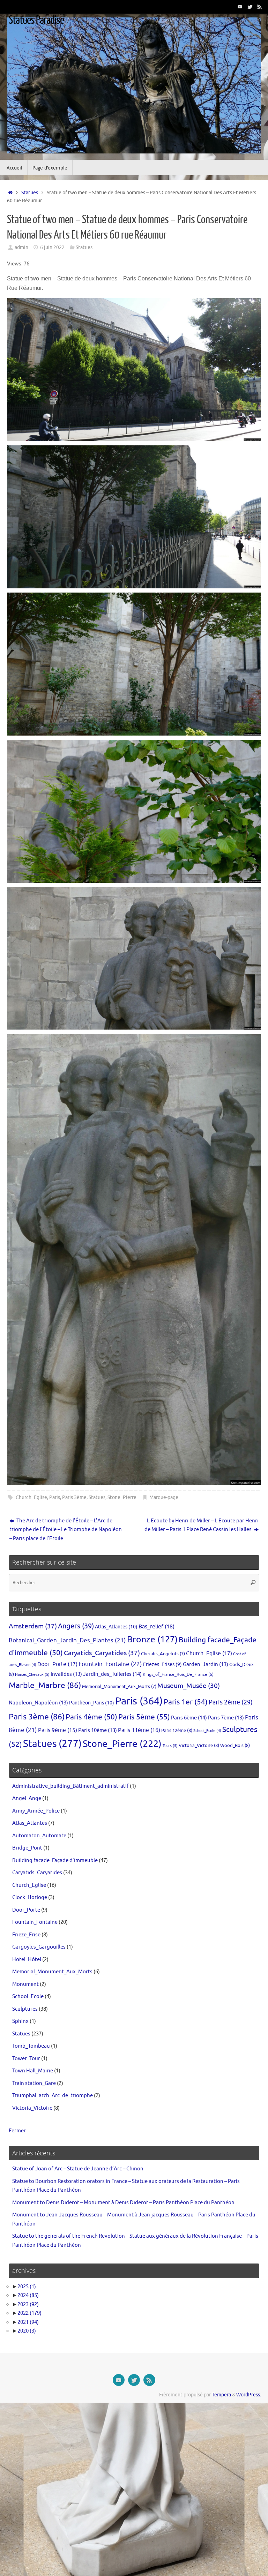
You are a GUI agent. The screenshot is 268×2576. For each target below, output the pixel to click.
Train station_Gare (34, 2083)
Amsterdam (33, 1626)
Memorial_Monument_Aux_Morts (119, 1687)
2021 (28, 2322)
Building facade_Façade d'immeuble (55, 1861)
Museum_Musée (189, 1686)
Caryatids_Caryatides (102, 1653)
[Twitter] (250, 7)
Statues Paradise (36, 20)
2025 (27, 2287)
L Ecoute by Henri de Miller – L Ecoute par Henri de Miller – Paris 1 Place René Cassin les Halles (202, 1525)
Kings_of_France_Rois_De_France (178, 1674)
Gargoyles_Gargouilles (39, 1947)
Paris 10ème (98, 1730)
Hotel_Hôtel (27, 1960)
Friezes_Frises (162, 1664)
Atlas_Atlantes (116, 1627)
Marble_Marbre (45, 1685)
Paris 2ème (231, 1702)
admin (21, 247)
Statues (30, 193)
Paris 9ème (58, 1730)
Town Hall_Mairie (33, 2071)
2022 (29, 2313)
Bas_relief (157, 1626)
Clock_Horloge (30, 1897)
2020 (27, 2331)
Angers (76, 1626)
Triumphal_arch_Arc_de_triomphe (53, 2096)
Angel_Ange (27, 1798)
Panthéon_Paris (92, 1703)
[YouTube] (240, 7)
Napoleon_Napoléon (38, 1703)
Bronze (152, 1640)
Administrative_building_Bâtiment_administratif (70, 1786)
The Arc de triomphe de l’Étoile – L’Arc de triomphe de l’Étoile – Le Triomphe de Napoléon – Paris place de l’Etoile (66, 1530)
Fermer (17, 2131)
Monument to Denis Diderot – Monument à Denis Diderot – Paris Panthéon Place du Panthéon (123, 2203)
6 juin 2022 (52, 247)
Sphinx (20, 2021)
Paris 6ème (189, 1718)
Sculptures (25, 2009)
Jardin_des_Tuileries (112, 1674)
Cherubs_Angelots (163, 1654)
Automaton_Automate (39, 1836)
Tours (170, 1746)
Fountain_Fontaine (110, 1664)
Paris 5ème (144, 1717)
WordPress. (249, 2395)
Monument (25, 1984)
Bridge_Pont (27, 1848)
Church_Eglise (31, 1497)
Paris (55, 1497)
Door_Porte (57, 1664)
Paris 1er (186, 1702)
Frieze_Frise (26, 1935)
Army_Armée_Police (36, 1811)
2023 (28, 2304)
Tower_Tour (26, 2059)
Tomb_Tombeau (31, 2046)
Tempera (221, 2395)
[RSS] (260, 7)
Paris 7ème (226, 1718)
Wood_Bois (235, 1745)
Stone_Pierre (122, 1497)
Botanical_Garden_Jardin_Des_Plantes (67, 1640)
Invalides (66, 1674)
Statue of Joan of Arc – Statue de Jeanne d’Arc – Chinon (78, 2169)
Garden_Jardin (206, 1664)
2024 (28, 2295)
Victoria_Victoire (199, 1745)
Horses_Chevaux (32, 1674)
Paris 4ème (91, 1717)
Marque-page (164, 1497)
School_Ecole (207, 1731)
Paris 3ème (74, 1497)
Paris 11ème (139, 1730)
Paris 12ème (177, 1730)
